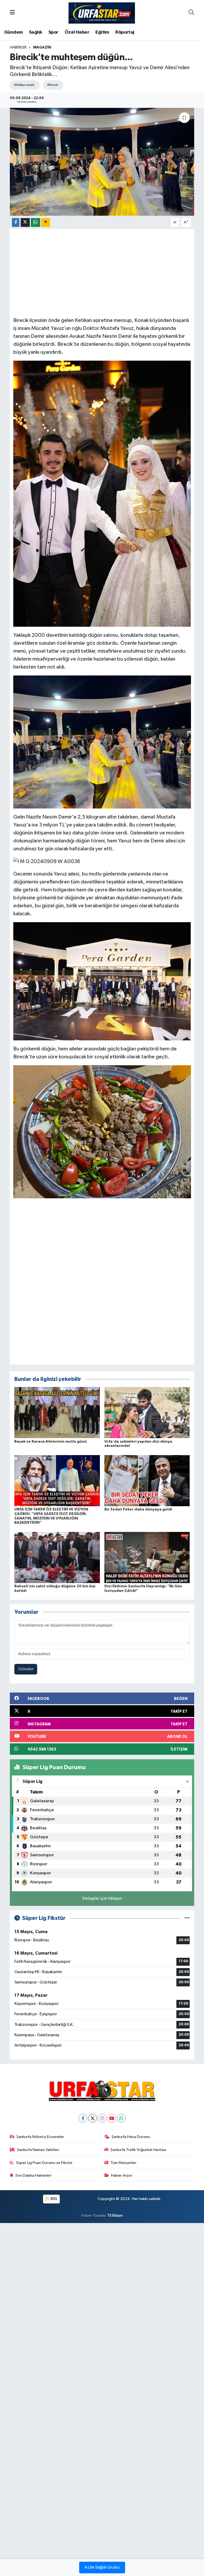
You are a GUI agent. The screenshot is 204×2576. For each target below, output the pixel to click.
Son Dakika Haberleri (33, 2175)
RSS (54, 2199)
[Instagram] (102, 2118)
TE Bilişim (115, 2215)
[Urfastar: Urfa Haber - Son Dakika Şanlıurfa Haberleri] (102, 13)
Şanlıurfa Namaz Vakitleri (38, 2150)
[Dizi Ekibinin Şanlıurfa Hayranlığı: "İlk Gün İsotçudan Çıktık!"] (147, 1557)
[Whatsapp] (121, 2118)
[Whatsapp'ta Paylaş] (35, 222)
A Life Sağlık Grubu (102, 2568)
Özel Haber (77, 32)
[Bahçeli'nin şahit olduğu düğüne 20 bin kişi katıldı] (57, 1557)
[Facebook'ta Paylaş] (16, 222)
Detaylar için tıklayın (102, 1899)
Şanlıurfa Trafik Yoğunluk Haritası (138, 2150)
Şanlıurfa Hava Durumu (131, 2137)
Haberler (18, 47)
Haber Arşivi (122, 2175)
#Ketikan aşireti (24, 85)
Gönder (26, 1669)
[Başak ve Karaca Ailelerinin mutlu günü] (57, 1413)
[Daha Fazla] (46, 222)
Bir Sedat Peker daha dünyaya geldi (138, 1509)
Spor (53, 32)
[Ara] (191, 13)
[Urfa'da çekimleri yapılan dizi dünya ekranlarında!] (147, 1413)
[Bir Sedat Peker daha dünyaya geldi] (147, 1480)
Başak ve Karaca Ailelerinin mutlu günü (51, 1442)
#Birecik (53, 85)
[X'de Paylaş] (25, 222)
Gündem (13, 32)
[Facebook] (83, 2118)
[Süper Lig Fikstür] (187, 1918)
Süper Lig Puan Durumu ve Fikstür (44, 2163)
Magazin (42, 47)
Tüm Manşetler (124, 2163)
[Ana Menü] (12, 13)
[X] (93, 2118)
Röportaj (125, 32)
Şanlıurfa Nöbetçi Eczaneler (40, 2137)
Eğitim (102, 32)
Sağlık (35, 32)
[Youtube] (112, 2118)
